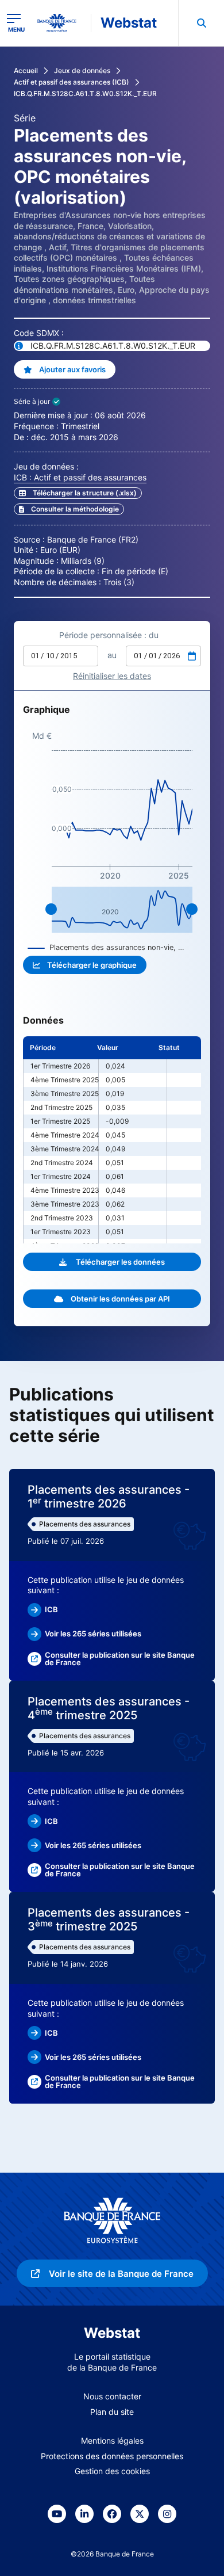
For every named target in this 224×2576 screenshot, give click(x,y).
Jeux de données (82, 70)
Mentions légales (112, 2440)
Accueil (26, 70)
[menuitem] (201, 23)
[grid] (112, 1140)
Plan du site (112, 2412)
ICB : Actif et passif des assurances (80, 477)
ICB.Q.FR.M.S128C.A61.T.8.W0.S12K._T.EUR (85, 94)
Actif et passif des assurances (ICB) (72, 82)
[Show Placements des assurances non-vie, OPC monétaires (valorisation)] (106, 947)
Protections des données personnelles (112, 2456)
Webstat (129, 23)
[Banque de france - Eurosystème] (61, 23)
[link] (69, 509)
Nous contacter (112, 2396)
